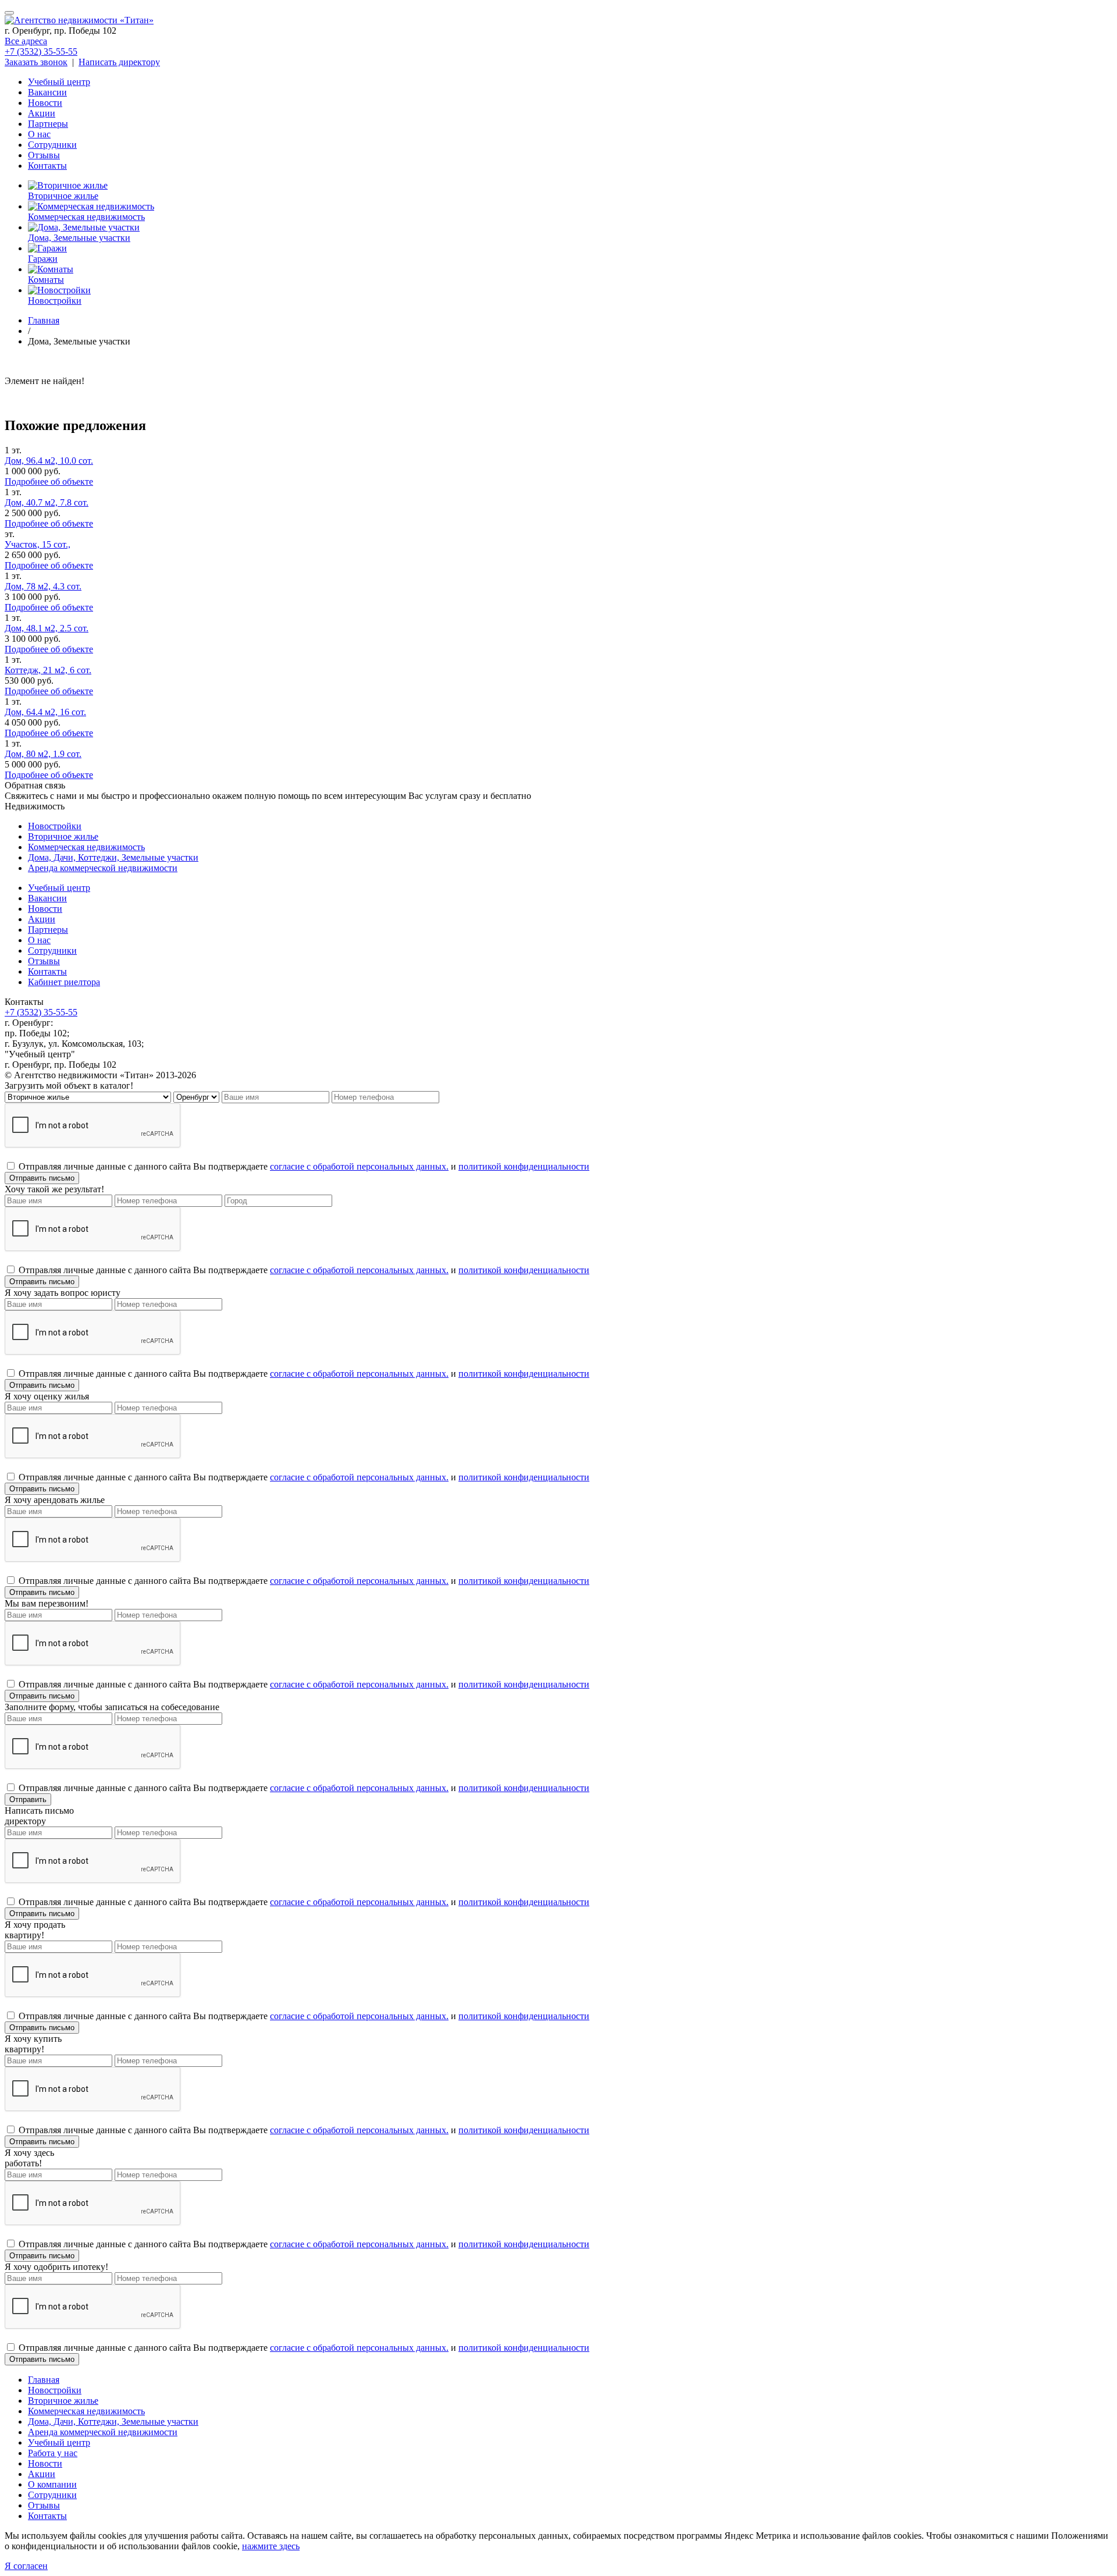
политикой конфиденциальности (524, 1166)
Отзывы (44, 155)
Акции (42, 113)
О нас (39, 134)
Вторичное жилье (63, 836)
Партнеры (48, 124)
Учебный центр (59, 82)
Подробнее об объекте (49, 482)
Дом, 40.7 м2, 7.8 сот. (47, 502)
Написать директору (119, 62)
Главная (44, 2380)
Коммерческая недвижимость (86, 847)
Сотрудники (52, 145)
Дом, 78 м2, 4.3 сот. (43, 586)
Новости (45, 103)
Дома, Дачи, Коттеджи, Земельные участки (113, 857)
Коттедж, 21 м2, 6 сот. (48, 670)
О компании (52, 2484)
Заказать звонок (36, 62)
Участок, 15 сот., (38, 544)
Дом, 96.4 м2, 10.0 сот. (49, 461)
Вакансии (47, 92)
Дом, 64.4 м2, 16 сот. (45, 712)
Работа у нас (53, 2453)
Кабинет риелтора (64, 982)
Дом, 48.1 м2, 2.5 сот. (47, 628)
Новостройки (55, 826)
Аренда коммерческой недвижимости (103, 868)
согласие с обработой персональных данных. (359, 1166)
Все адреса (26, 41)
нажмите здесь (271, 2546)
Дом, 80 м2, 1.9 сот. (43, 754)
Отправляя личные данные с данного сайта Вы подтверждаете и (304, 1166)
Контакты (47, 166)
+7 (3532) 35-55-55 (41, 51)
